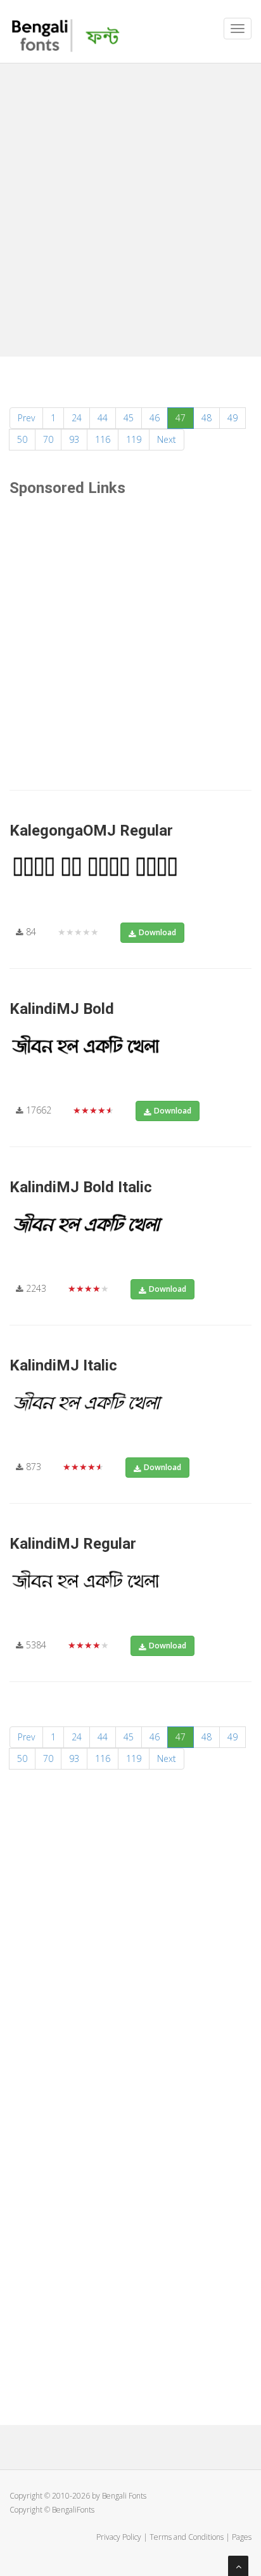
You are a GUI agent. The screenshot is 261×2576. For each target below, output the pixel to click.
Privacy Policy (119, 2537)
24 (77, 418)
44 (103, 418)
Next (167, 439)
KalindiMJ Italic (63, 1365)
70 (48, 439)
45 (129, 418)
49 (232, 418)
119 (134, 439)
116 (103, 439)
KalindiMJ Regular (73, 1544)
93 (74, 439)
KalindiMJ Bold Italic (81, 1187)
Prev (26, 418)
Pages (242, 2537)
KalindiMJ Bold (62, 1009)
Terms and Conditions (187, 2537)
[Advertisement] (130, 207)
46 (155, 418)
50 (22, 439)
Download (157, 932)
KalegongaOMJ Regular (91, 831)
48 (207, 418)
